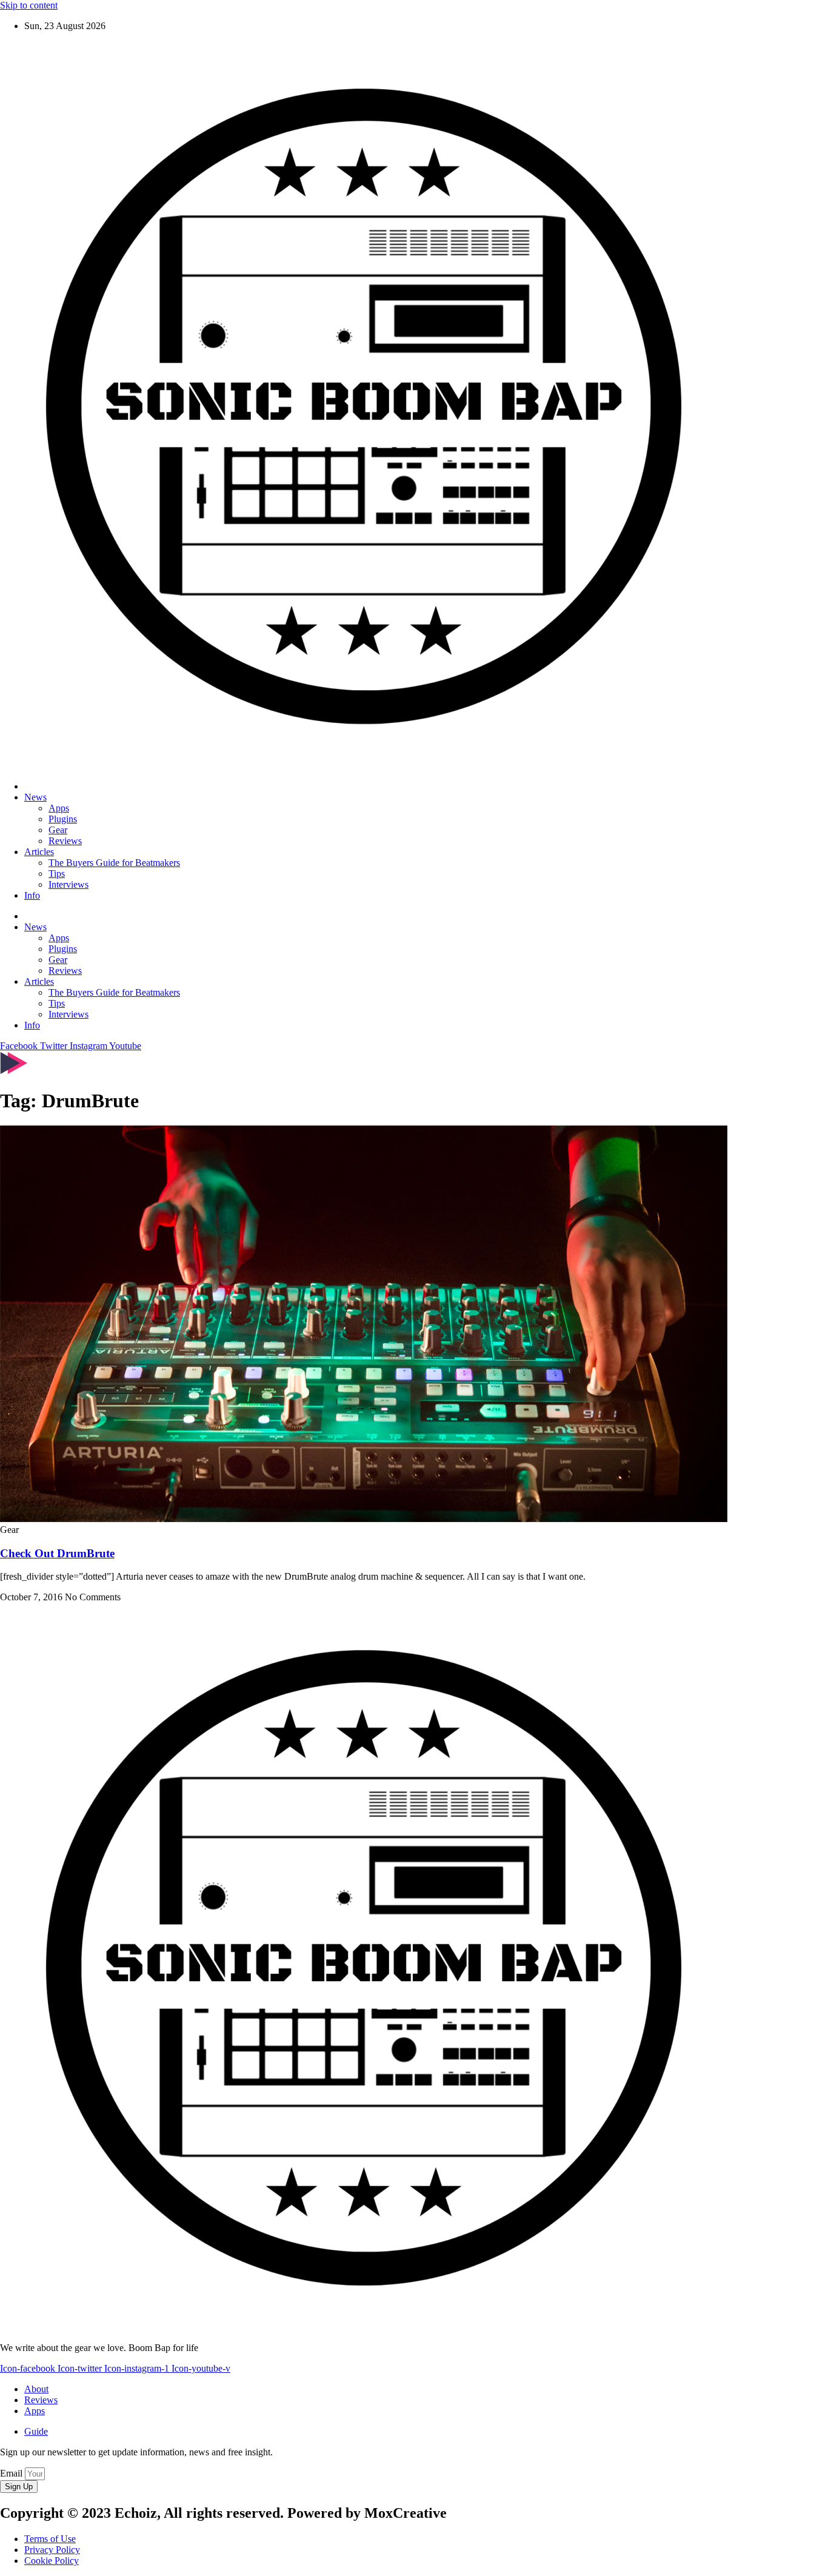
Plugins (63, 819)
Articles (39, 852)
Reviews (65, 841)
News (35, 797)
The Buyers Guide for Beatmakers (114, 863)
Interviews (68, 884)
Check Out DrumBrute (57, 1553)
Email (12, 2473)
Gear (58, 830)
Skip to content (29, 5)
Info (32, 895)
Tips (57, 874)
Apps (59, 808)
